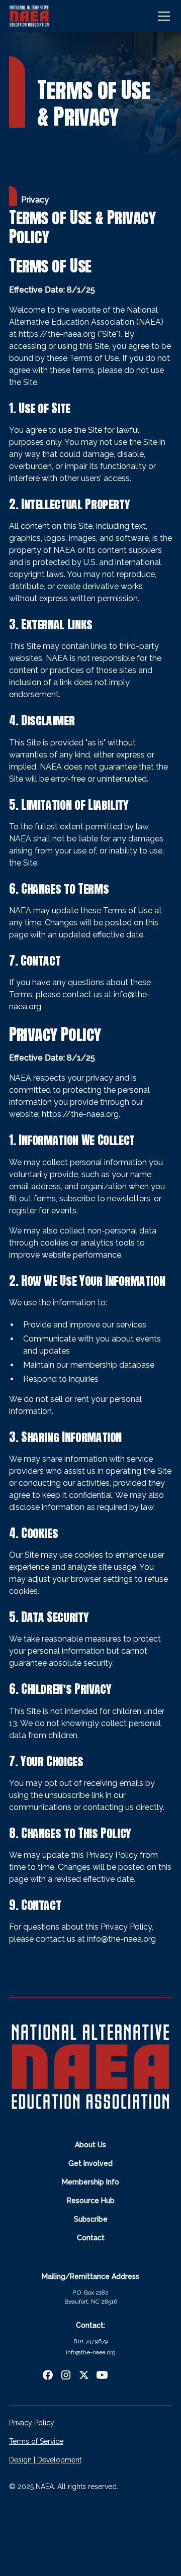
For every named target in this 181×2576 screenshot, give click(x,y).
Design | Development (45, 2460)
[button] (162, 16)
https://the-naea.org (57, 334)
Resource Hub (91, 2201)
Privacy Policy (32, 2423)
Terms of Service (36, 2441)
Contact (91, 2238)
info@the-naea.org (121, 1939)
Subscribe (91, 2219)
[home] (29, 16)
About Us (90, 2145)
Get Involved (90, 2163)
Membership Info (90, 2182)
